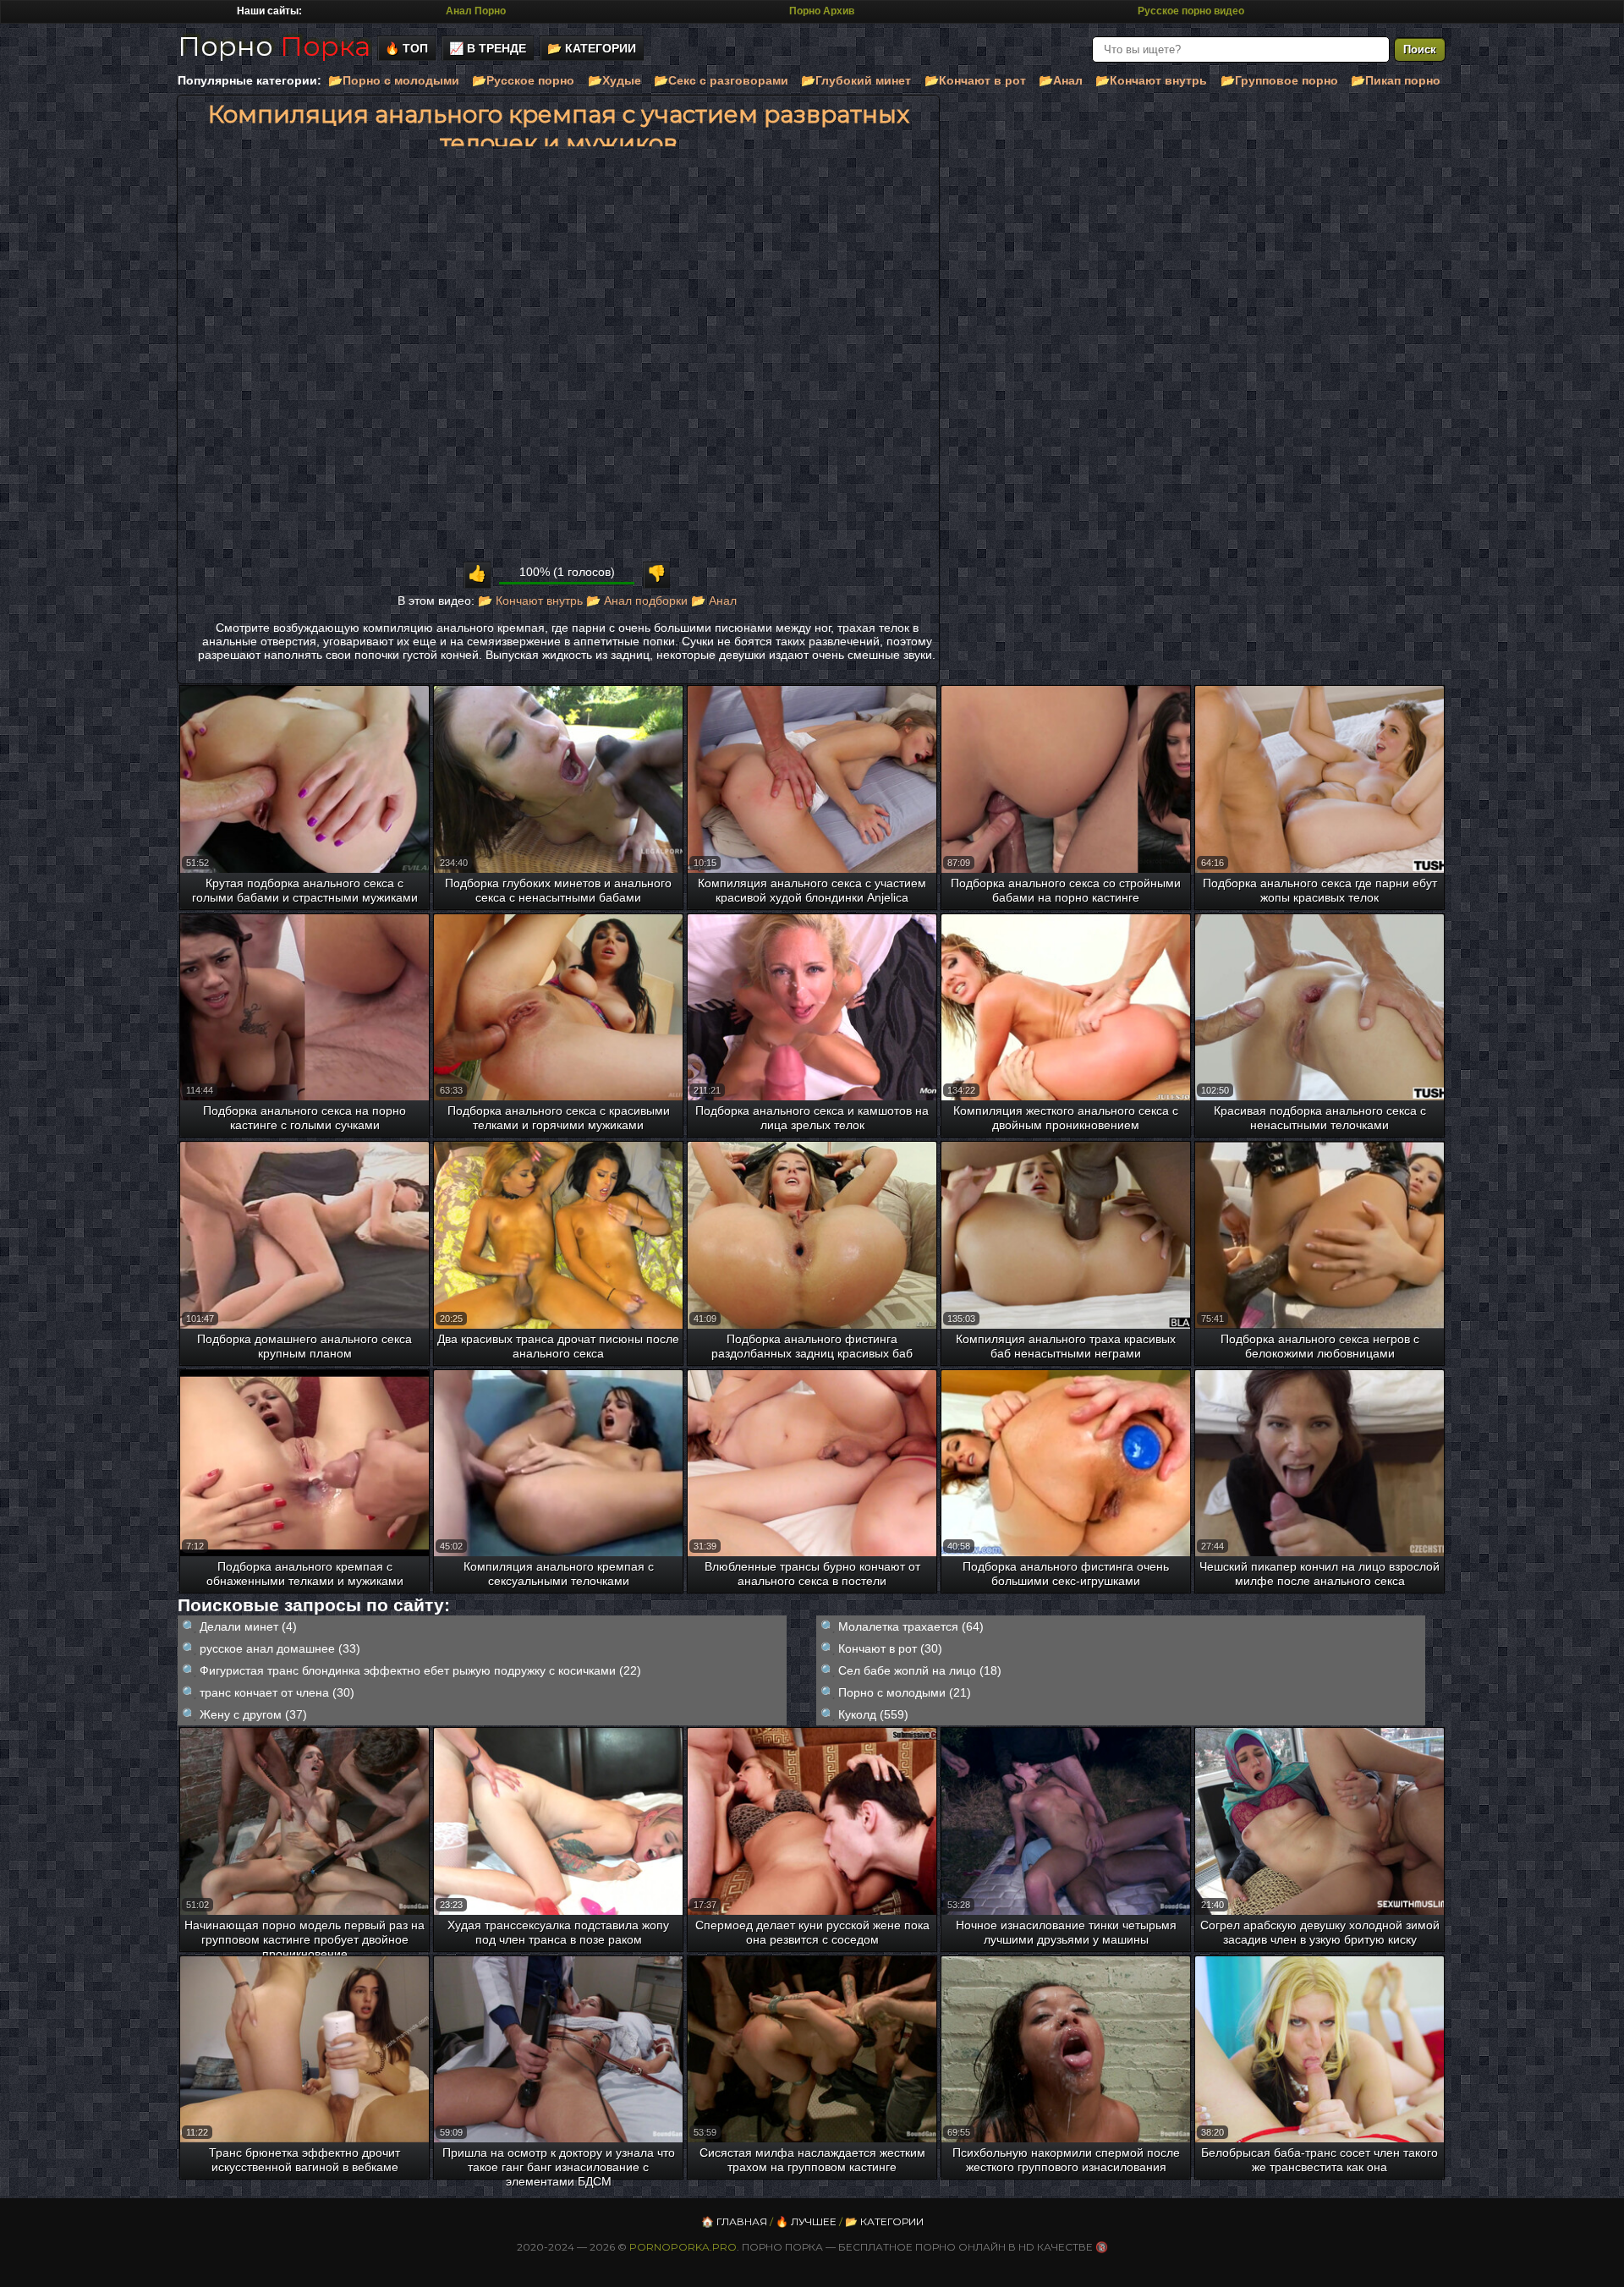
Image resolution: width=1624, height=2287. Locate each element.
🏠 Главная (734, 2221)
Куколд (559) (873, 1714)
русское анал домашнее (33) (280, 1648)
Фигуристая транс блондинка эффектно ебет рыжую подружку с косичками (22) (420, 1670)
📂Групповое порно (1279, 80)
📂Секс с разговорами (721, 80)
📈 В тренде (488, 48)
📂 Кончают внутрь (530, 601)
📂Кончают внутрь (1151, 80)
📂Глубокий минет (856, 80)
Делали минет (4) (248, 1626)
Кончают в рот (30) (890, 1648)
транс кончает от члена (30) (277, 1692)
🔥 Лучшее (806, 2221)
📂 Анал (714, 601)
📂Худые (614, 80)
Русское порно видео (1191, 11)
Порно (274, 46)
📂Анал (1061, 80)
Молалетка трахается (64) (911, 1626)
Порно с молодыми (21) (905, 1692)
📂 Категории (592, 48)
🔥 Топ (406, 48)
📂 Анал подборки (637, 601)
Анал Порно (476, 11)
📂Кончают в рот (975, 80)
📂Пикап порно (1396, 80)
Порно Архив (822, 11)
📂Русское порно (523, 80)
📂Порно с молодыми (394, 80)
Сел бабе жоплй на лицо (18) (920, 1670)
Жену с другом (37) (253, 1714)
